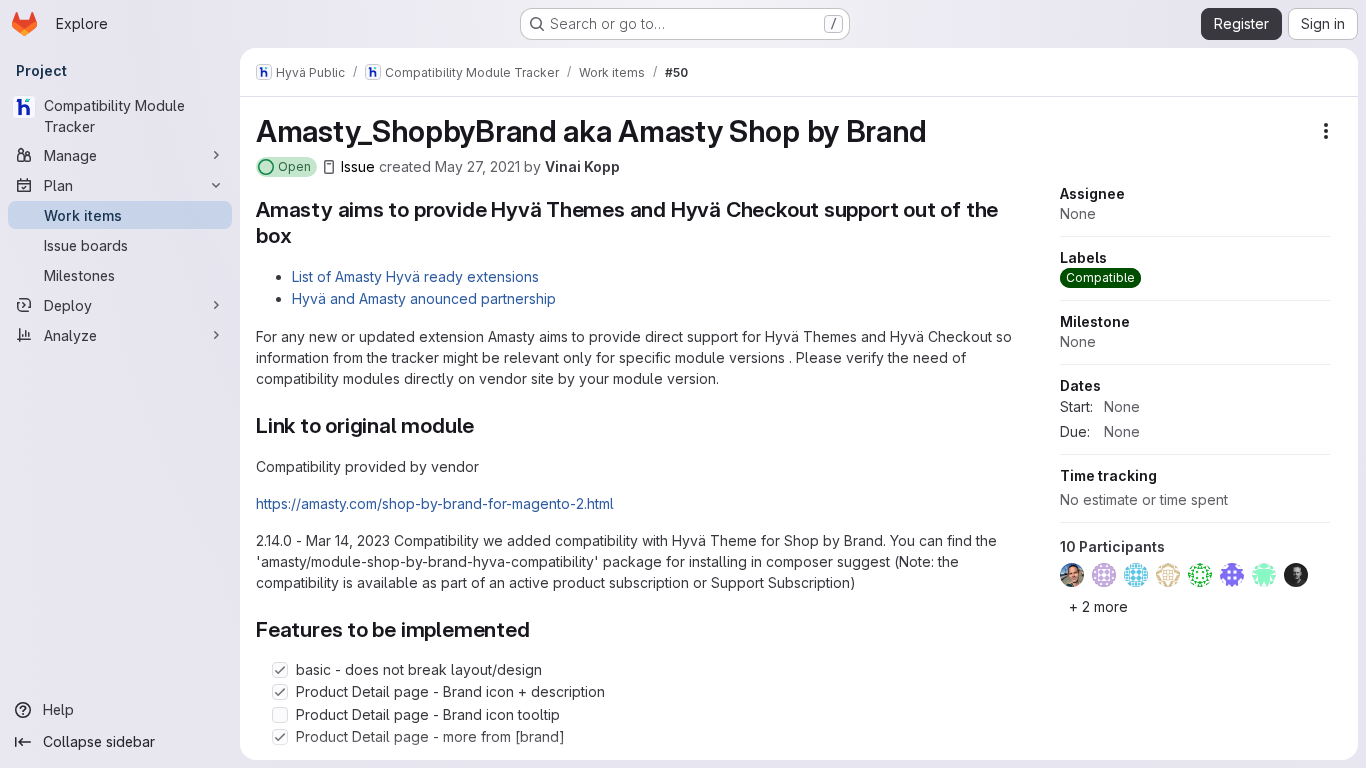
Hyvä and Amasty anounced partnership (424, 298)
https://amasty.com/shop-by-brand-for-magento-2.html (435, 503)
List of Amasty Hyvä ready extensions (415, 276)
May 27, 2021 (477, 166)
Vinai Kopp (582, 166)
